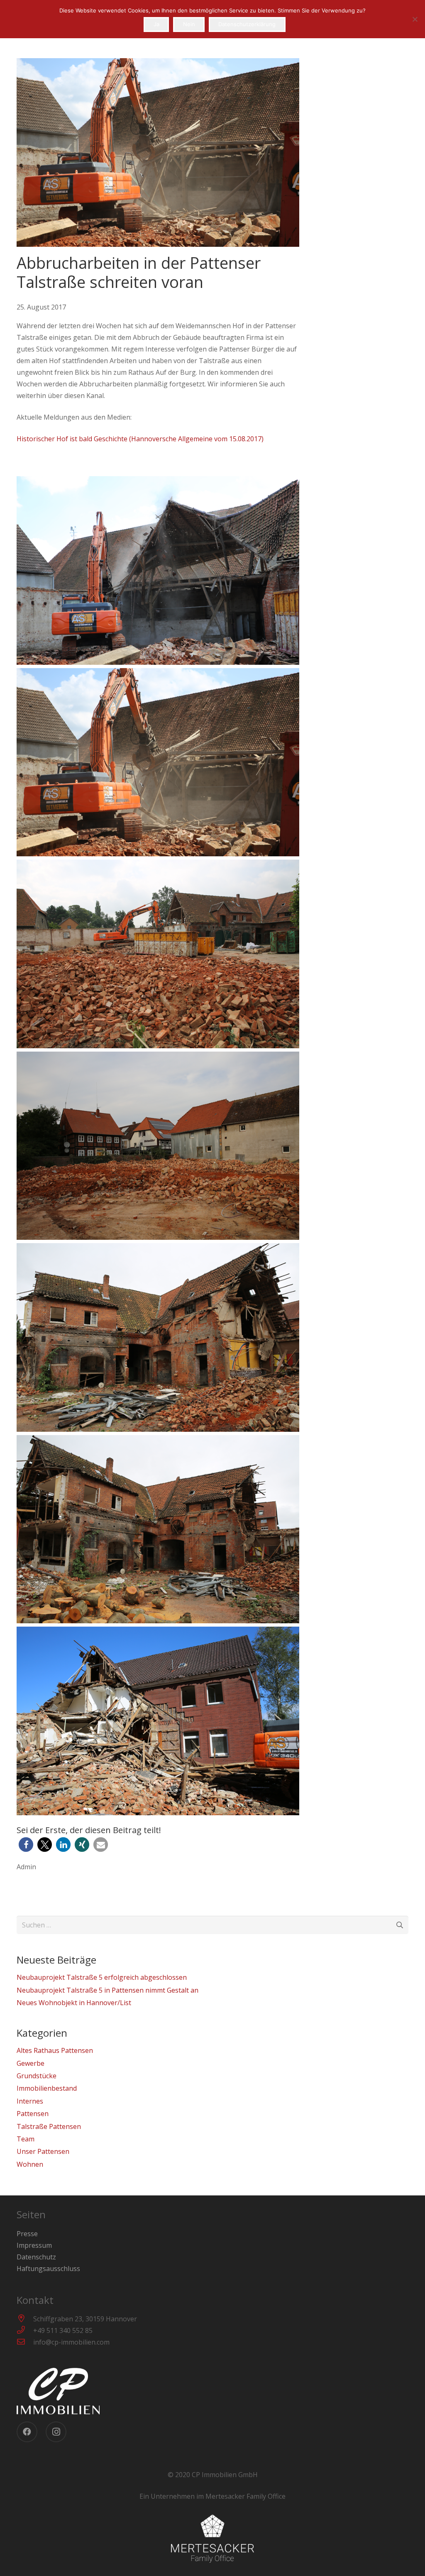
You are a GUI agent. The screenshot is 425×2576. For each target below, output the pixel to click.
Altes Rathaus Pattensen (55, 2050)
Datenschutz (36, 2257)
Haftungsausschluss (48, 2269)
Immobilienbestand (47, 2088)
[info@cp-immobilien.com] (25, 2342)
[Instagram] (56, 2432)
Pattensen (33, 2114)
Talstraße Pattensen (49, 2126)
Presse (27, 2234)
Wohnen (30, 2164)
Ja (156, 24)
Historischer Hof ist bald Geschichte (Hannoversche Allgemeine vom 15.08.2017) (140, 439)
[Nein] (415, 19)
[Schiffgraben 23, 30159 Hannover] (25, 2319)
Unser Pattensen (43, 2151)
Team (26, 2139)
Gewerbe (31, 2063)
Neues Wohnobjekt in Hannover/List (74, 2003)
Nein (189, 24)
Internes (30, 2101)
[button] (26, 1845)
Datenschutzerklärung (247, 24)
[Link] (212, 2391)
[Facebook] (27, 2432)
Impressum (34, 2245)
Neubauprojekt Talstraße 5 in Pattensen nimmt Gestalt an (107, 1990)
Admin (26, 1867)
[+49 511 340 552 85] (25, 2330)
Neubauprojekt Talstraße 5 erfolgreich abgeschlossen (102, 1977)
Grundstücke (37, 2076)
